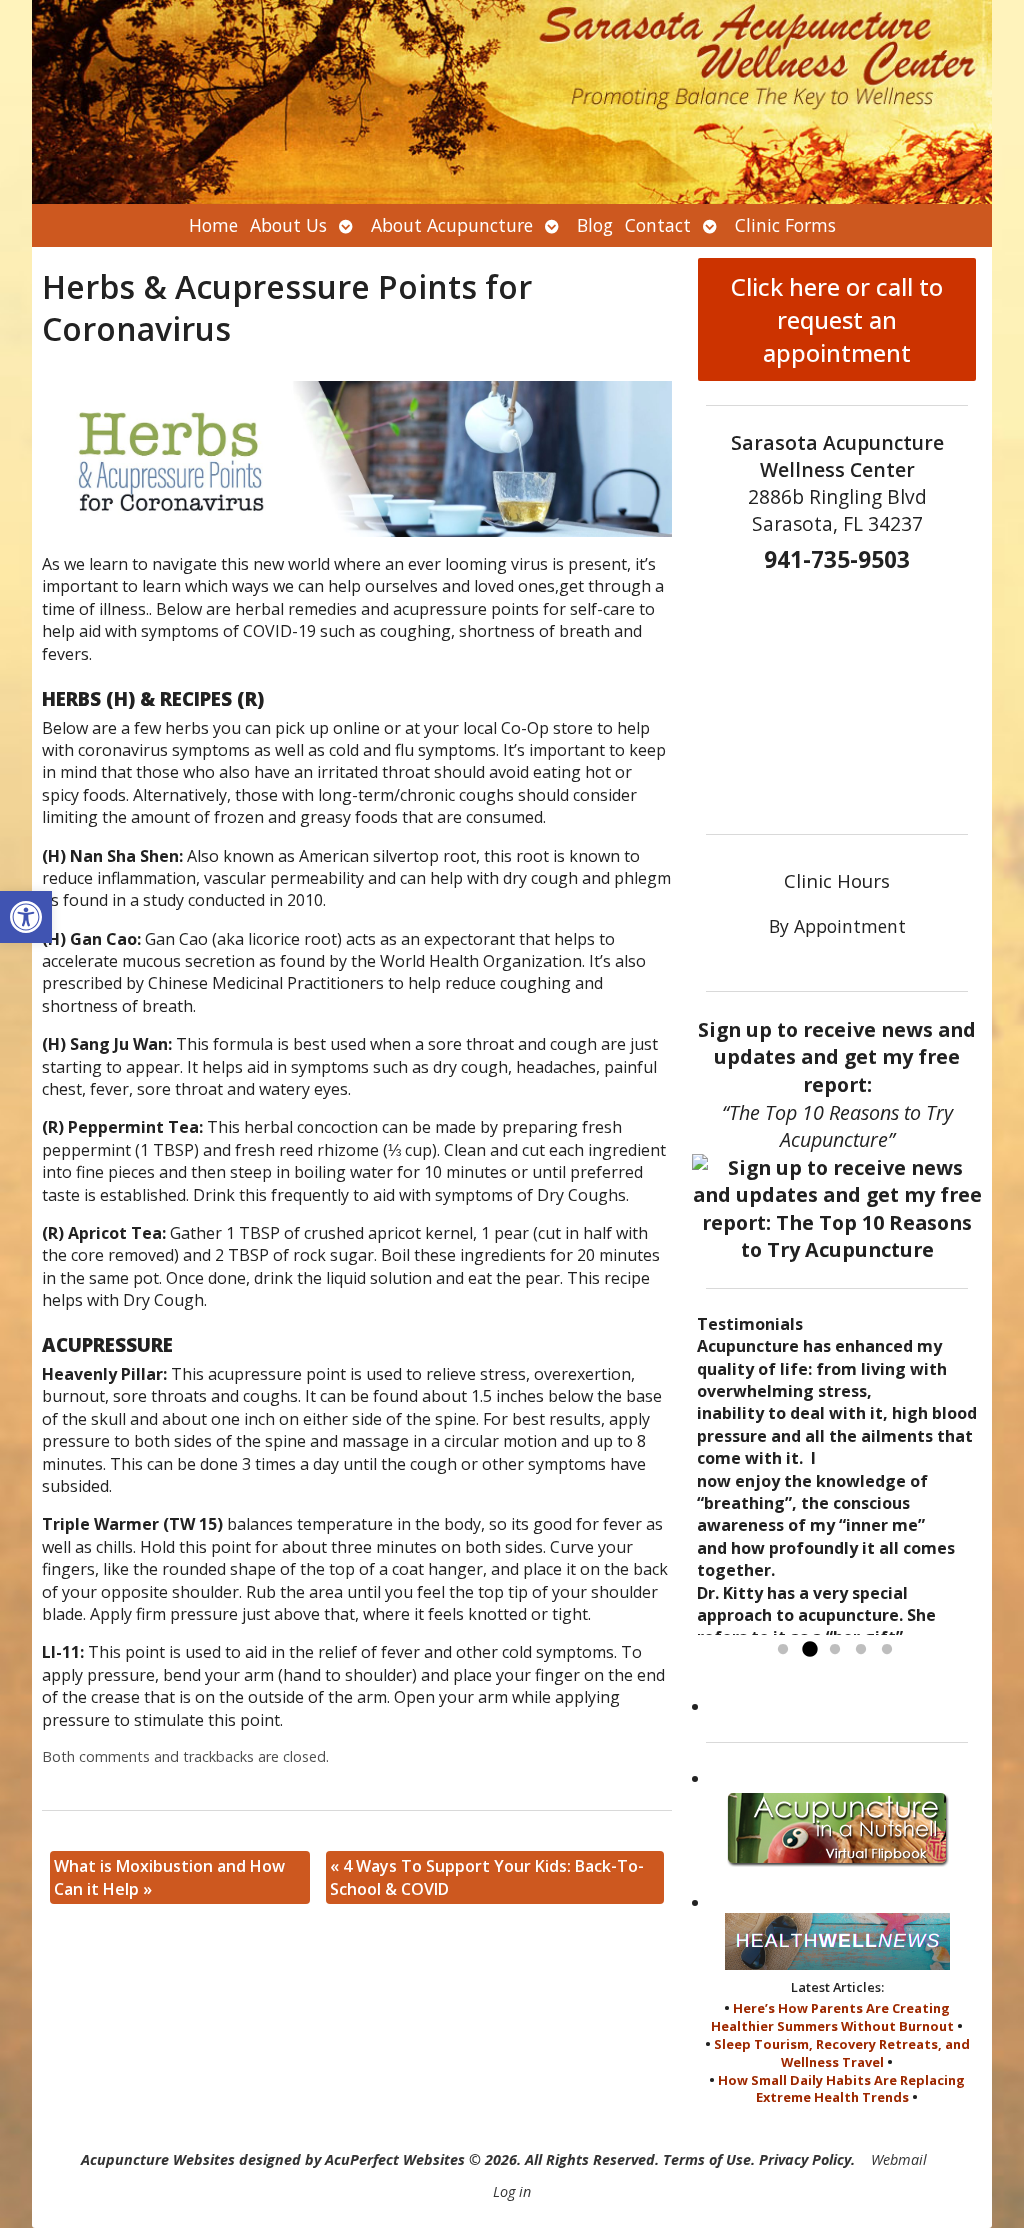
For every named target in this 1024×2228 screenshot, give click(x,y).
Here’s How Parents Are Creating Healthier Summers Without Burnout (832, 2017)
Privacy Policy (805, 2159)
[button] (26, 917)
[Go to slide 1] (783, 1650)
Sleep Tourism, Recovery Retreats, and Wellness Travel (842, 2053)
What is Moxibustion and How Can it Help (169, 1877)
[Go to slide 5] (887, 1650)
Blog (595, 225)
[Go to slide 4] (861, 1650)
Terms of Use (707, 2159)
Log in (512, 2191)
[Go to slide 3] (835, 1650)
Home (213, 225)
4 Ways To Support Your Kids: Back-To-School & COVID (487, 1877)
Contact (658, 225)
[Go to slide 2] (809, 1650)
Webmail (899, 2159)
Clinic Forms (785, 225)
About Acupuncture (452, 225)
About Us (288, 225)
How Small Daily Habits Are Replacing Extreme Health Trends (841, 2089)
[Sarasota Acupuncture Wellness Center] (512, 102)
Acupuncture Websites (158, 2159)
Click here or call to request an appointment (837, 319)
